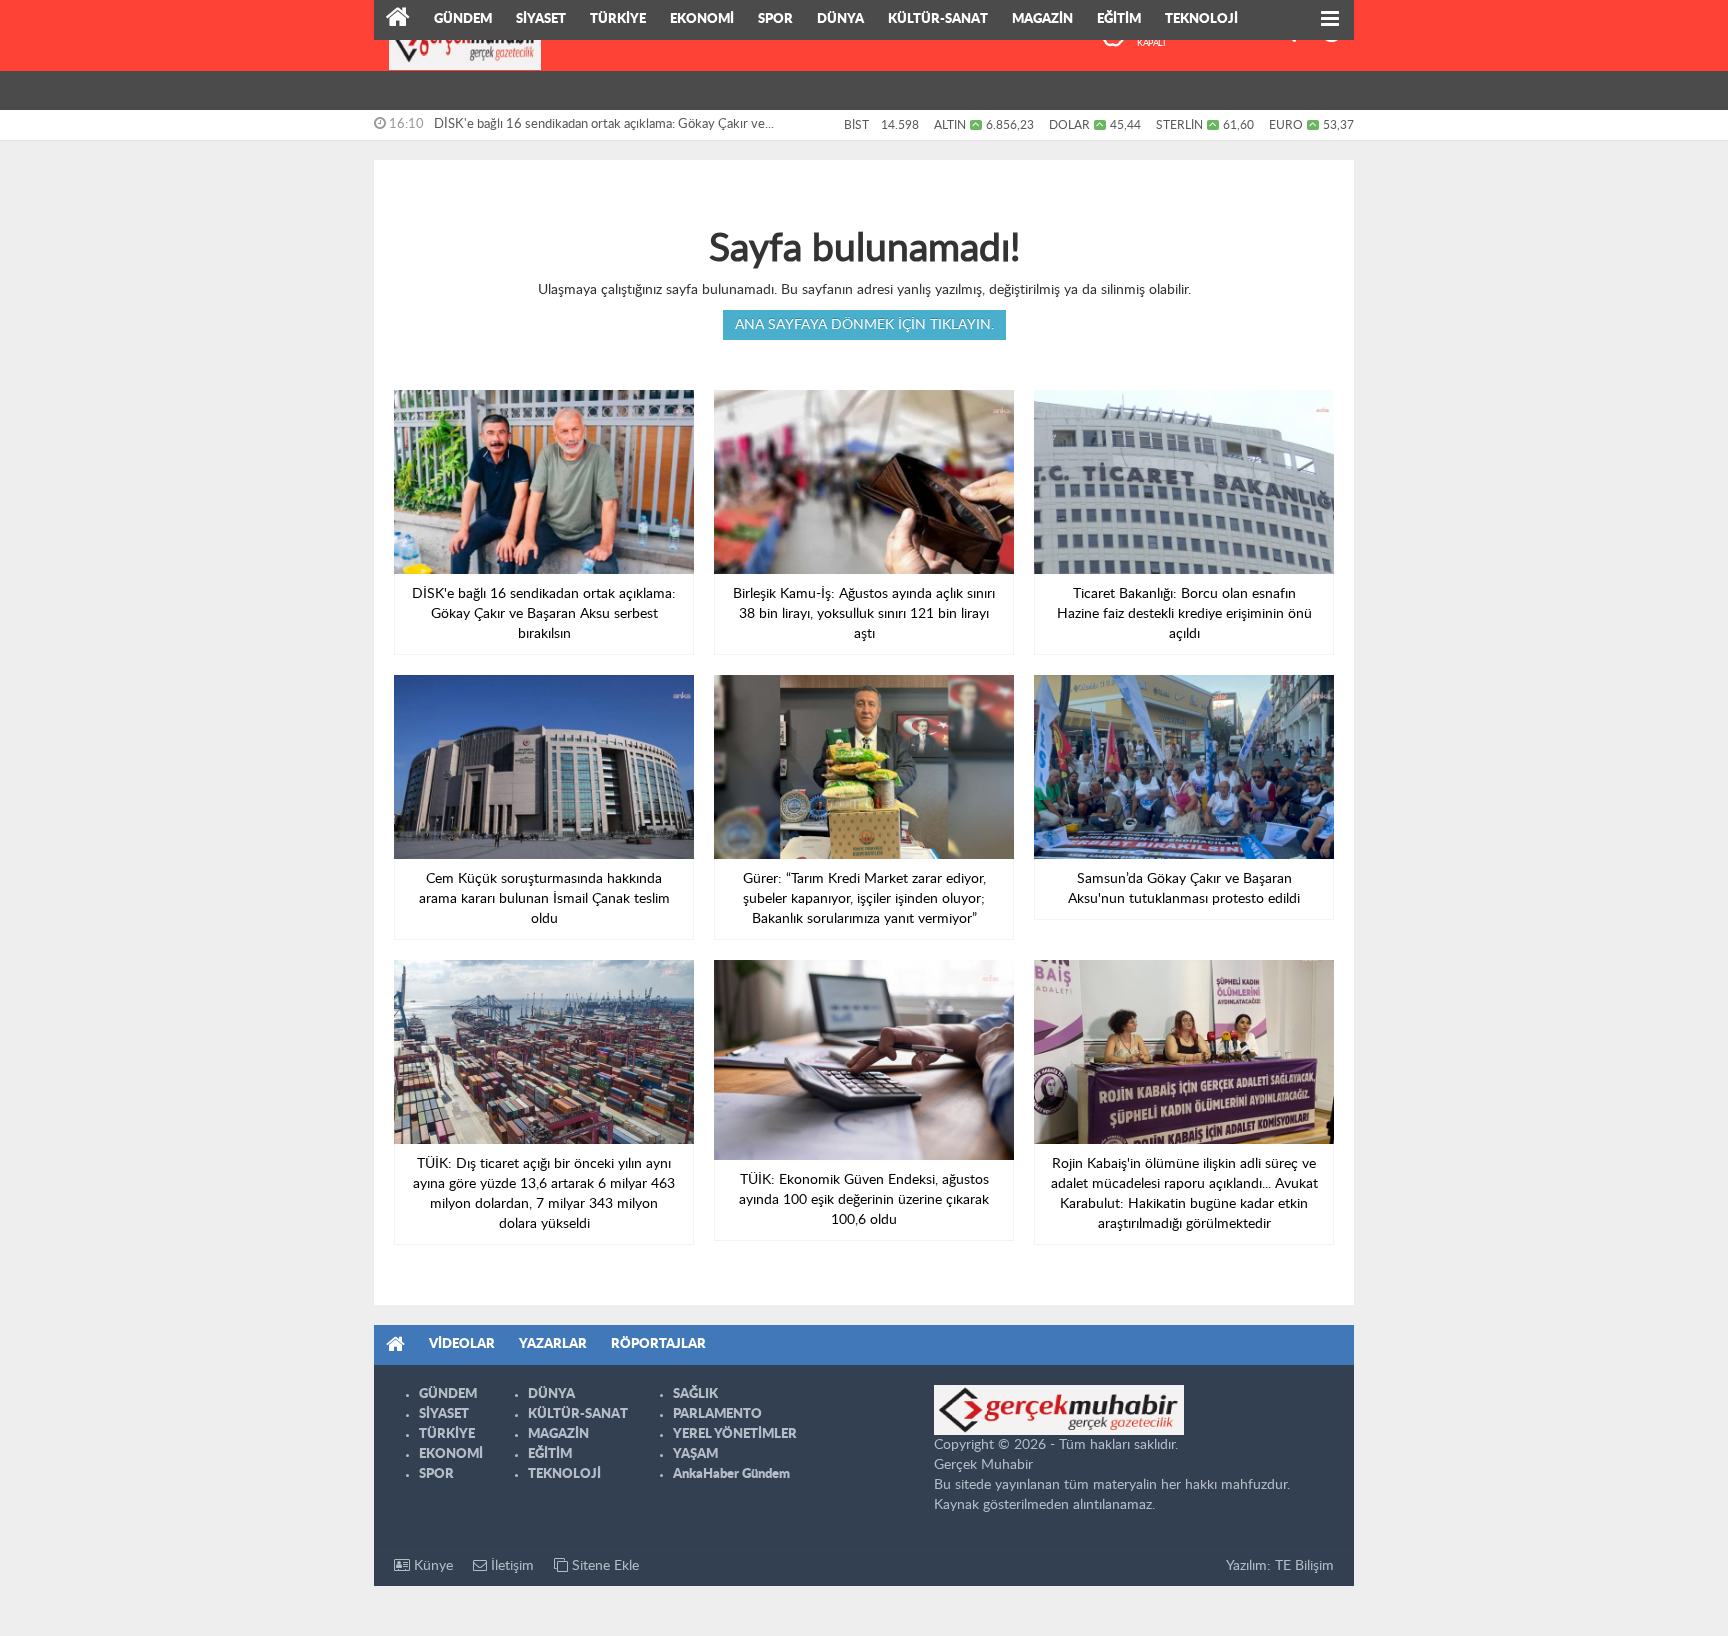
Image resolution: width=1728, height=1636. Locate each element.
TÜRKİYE (618, 19)
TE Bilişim (1304, 1566)
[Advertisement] (284, 310)
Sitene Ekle (603, 1566)
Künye (431, 1566)
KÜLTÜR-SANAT (938, 19)
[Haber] (398, 20)
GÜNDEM (463, 19)
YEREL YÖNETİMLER (735, 1434)
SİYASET (541, 19)
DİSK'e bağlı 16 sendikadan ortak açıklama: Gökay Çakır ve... (604, 124)
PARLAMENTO (717, 1414)
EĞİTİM (1119, 19)
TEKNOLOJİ (1201, 19)
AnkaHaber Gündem (731, 1474)
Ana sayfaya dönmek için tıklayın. (864, 325)
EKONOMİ (702, 19)
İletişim (510, 1566)
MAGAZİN (1042, 19)
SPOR (775, 19)
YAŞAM (695, 1454)
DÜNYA (840, 19)
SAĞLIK (695, 1394)
